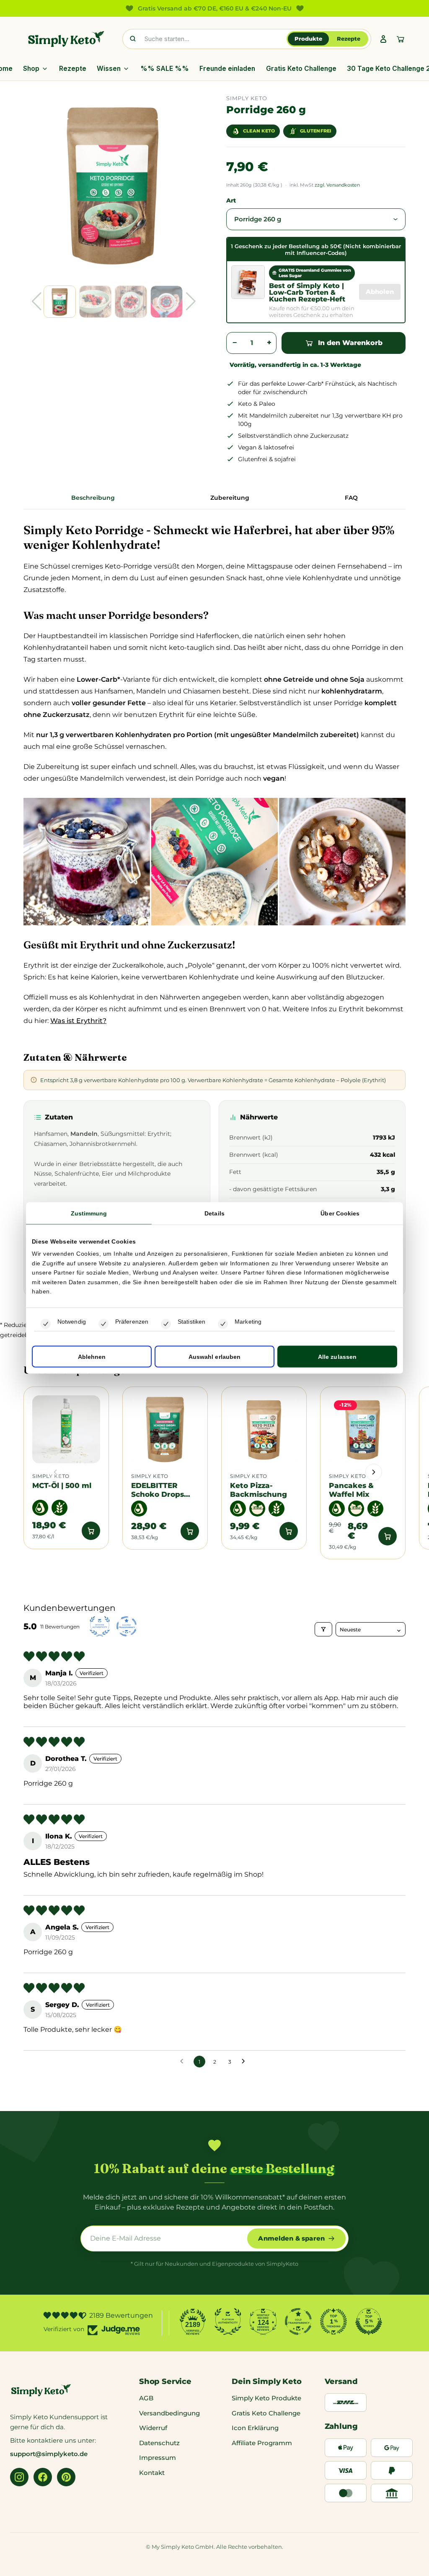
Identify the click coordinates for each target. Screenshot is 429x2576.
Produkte (308, 39)
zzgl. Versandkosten (337, 185)
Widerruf (153, 2428)
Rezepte (349, 39)
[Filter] (323, 1629)
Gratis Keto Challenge (301, 69)
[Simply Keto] (66, 39)
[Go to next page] (246, 2062)
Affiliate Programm (262, 2443)
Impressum (158, 2458)
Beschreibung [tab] (93, 498)
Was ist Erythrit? (78, 1021)
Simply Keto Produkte (266, 2398)
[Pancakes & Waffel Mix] (363, 1429)
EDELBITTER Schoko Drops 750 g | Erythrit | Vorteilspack (162, 1490)
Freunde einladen (227, 69)
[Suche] (133, 39)
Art (231, 200)
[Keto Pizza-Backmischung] (264, 1429)
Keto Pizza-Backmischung (258, 1490)
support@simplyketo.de (49, 2454)
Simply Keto (51, 1476)
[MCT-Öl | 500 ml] (66, 1429)
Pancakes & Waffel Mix (351, 1490)
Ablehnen (92, 1356)
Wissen (109, 69)
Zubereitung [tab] (230, 498)
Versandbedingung (169, 2413)
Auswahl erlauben (215, 1356)
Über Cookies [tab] (340, 1213)
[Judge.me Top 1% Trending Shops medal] (333, 2322)
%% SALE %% (165, 69)
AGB (146, 2398)
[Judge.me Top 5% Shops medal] (369, 2322)
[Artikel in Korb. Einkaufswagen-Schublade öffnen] (401, 39)
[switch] (103, 1324)
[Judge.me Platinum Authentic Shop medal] (228, 2322)
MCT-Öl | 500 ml (62, 1485)
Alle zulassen (337, 1356)
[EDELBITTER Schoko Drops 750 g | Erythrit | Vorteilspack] (165, 1429)
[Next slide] (374, 1472)
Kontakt (152, 2473)
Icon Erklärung (255, 2428)
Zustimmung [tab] (89, 1213)
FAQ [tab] (351, 498)
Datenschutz (159, 2443)
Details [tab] (214, 1213)
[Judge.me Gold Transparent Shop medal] (298, 2322)
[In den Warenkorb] (91, 1531)
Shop (31, 69)
